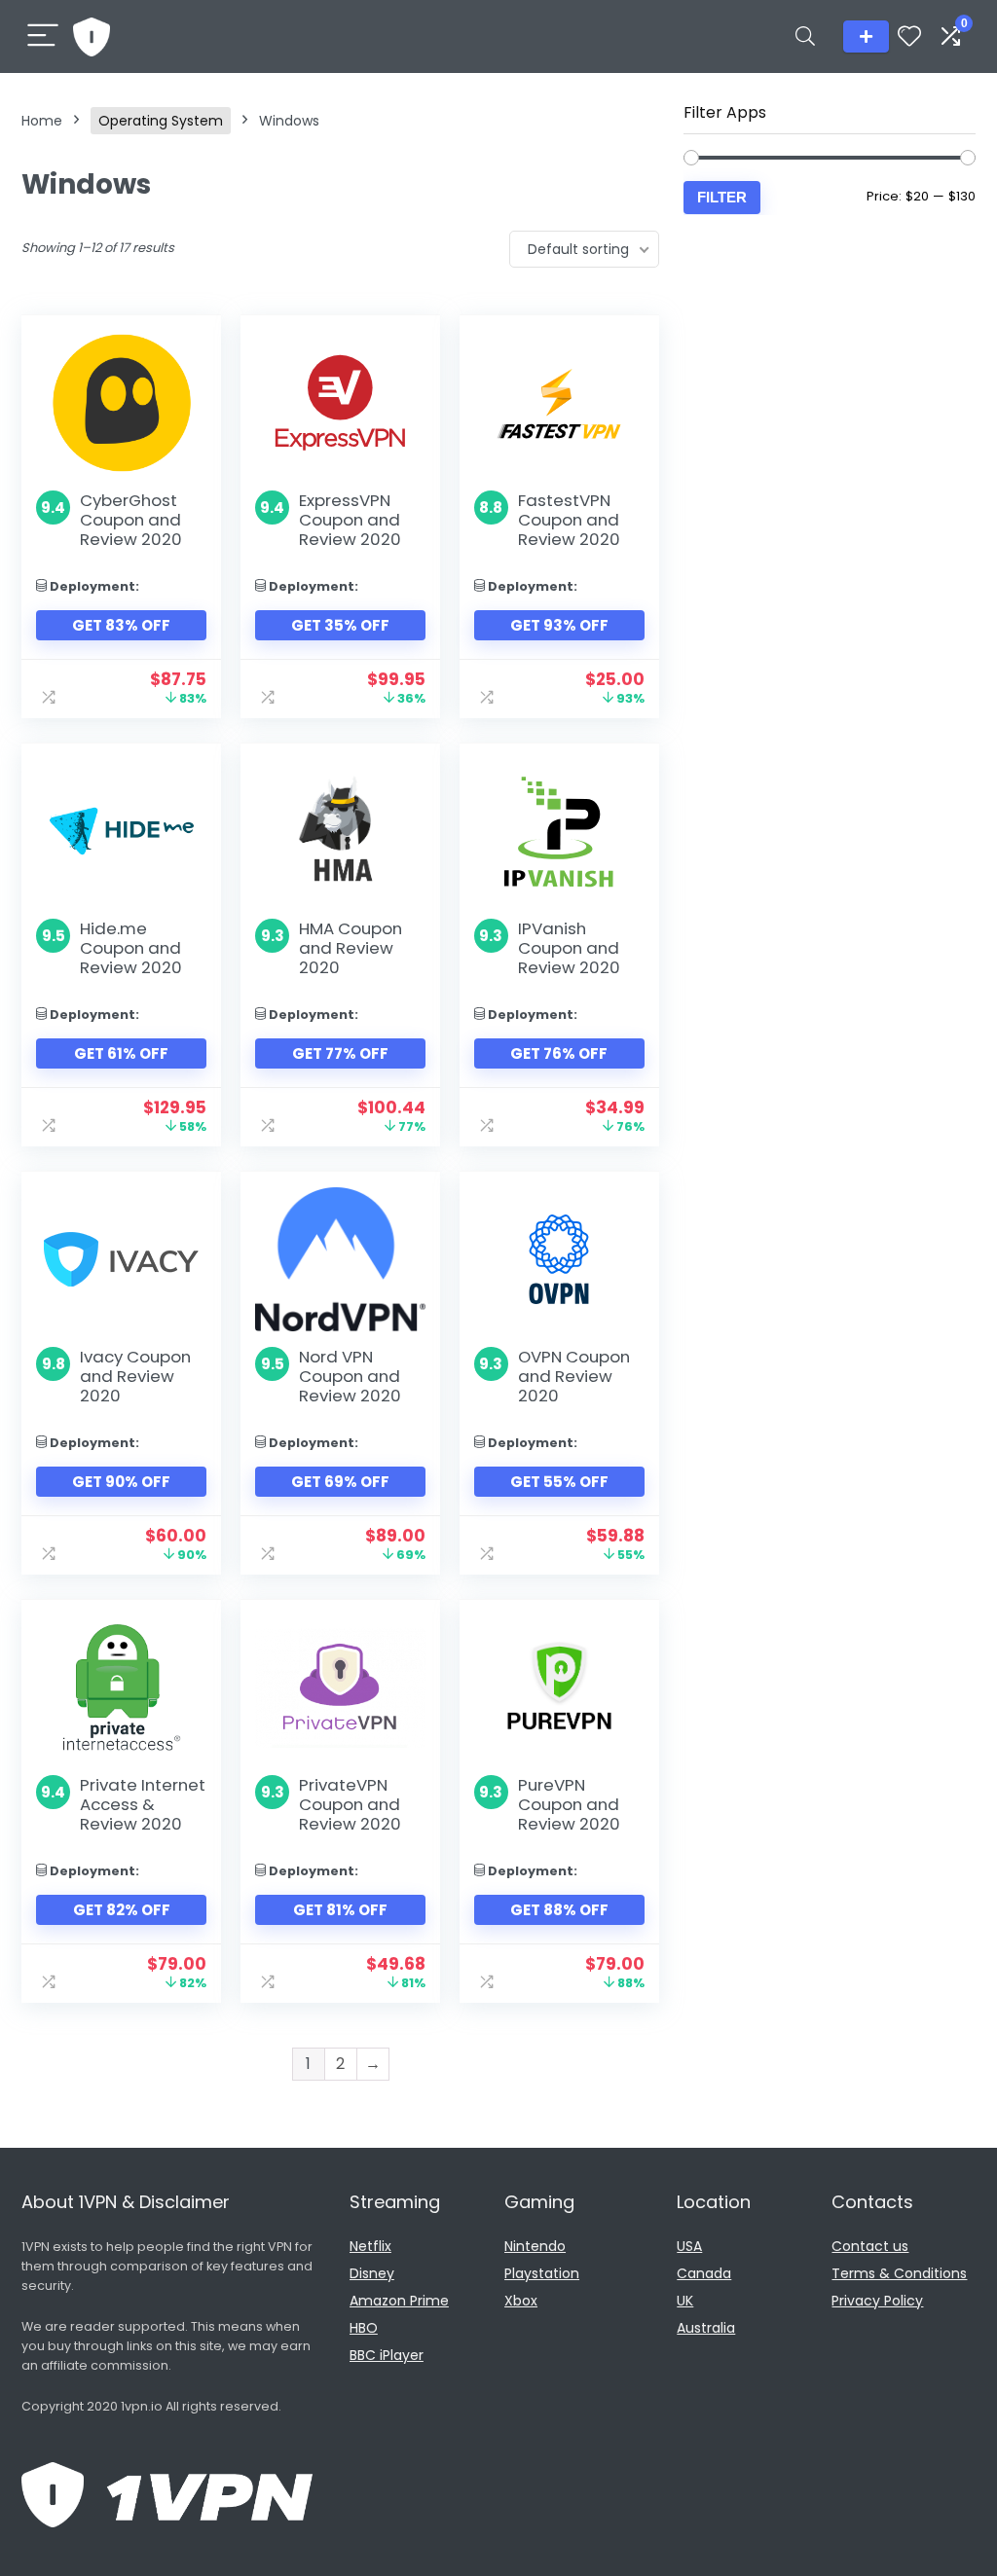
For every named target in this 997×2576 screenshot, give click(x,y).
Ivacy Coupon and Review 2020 (135, 1376)
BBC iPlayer (387, 2355)
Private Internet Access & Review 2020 (143, 1804)
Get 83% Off (121, 625)
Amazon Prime (399, 2301)
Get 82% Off (122, 1910)
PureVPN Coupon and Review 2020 (569, 1804)
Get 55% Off (559, 1482)
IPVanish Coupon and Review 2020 (569, 948)
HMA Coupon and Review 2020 (351, 948)
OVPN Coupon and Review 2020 (574, 1376)
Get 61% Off (121, 1053)
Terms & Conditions (899, 2273)
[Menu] (43, 36)
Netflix (370, 2246)
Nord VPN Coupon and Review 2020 (350, 1376)
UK (685, 2301)
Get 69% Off (340, 1482)
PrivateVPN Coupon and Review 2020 (350, 1804)
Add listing (866, 36)
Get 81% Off (340, 1910)
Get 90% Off (121, 1482)
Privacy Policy (877, 2301)
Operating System (161, 121)
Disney (372, 2273)
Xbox (521, 2301)
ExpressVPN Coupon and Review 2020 (350, 520)
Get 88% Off (559, 1910)
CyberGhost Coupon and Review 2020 (131, 520)
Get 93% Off (559, 625)
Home (42, 121)
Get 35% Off (340, 625)
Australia (706, 2328)
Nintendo (535, 2246)
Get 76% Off (559, 1053)
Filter (722, 197)
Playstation (542, 2273)
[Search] (805, 36)
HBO (364, 2328)
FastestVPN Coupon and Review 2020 (569, 520)
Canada (704, 2273)
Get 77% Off (340, 1053)
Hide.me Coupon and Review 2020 (131, 948)
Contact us (870, 2246)
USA (689, 2246)
